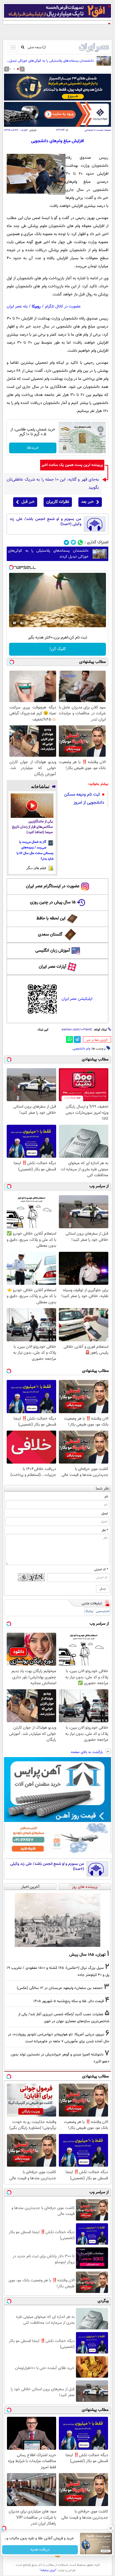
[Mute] (22, 623)
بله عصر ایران (17, 307)
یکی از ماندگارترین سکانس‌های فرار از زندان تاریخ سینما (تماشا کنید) (32, 827)
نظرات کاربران (58, 502)
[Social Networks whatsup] (80, 542)
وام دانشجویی (81, 1049)
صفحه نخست (104, 130)
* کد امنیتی (101, 1569)
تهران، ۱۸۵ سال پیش (87, 1955)
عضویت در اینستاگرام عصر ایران (53, 886)
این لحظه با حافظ (51, 918)
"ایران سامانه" (48, 2570)
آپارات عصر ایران (53, 967)
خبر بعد (87, 502)
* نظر (105, 1530)
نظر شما (103, 1489)
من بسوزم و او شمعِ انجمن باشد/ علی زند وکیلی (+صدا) (45, 522)
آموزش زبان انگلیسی (53, 951)
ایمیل (105, 1513)
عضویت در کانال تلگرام (63, 307)
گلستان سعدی (50, 935)
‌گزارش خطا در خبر (97, 1040)
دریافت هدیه (40, 2550)
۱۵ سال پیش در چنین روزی (53, 902)
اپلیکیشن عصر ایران (77, 999)
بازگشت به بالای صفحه (87, 1752)
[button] (18, 69)
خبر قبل (28, 502)
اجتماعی (89, 130)
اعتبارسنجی (103, 1611)
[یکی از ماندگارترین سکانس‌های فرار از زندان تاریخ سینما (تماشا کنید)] (32, 806)
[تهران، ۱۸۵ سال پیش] (57, 1920)
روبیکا (36, 307)
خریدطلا (33, 448)
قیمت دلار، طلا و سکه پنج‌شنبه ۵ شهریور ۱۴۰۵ (69, 2001)
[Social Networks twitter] (73, 542)
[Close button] (111, 2528)
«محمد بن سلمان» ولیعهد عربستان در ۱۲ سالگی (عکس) (60, 1988)
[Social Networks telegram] (66, 542)
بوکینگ (89, 1611)
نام (106, 1497)
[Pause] (14, 623)
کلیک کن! (58, 649)
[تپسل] (11, 567)
